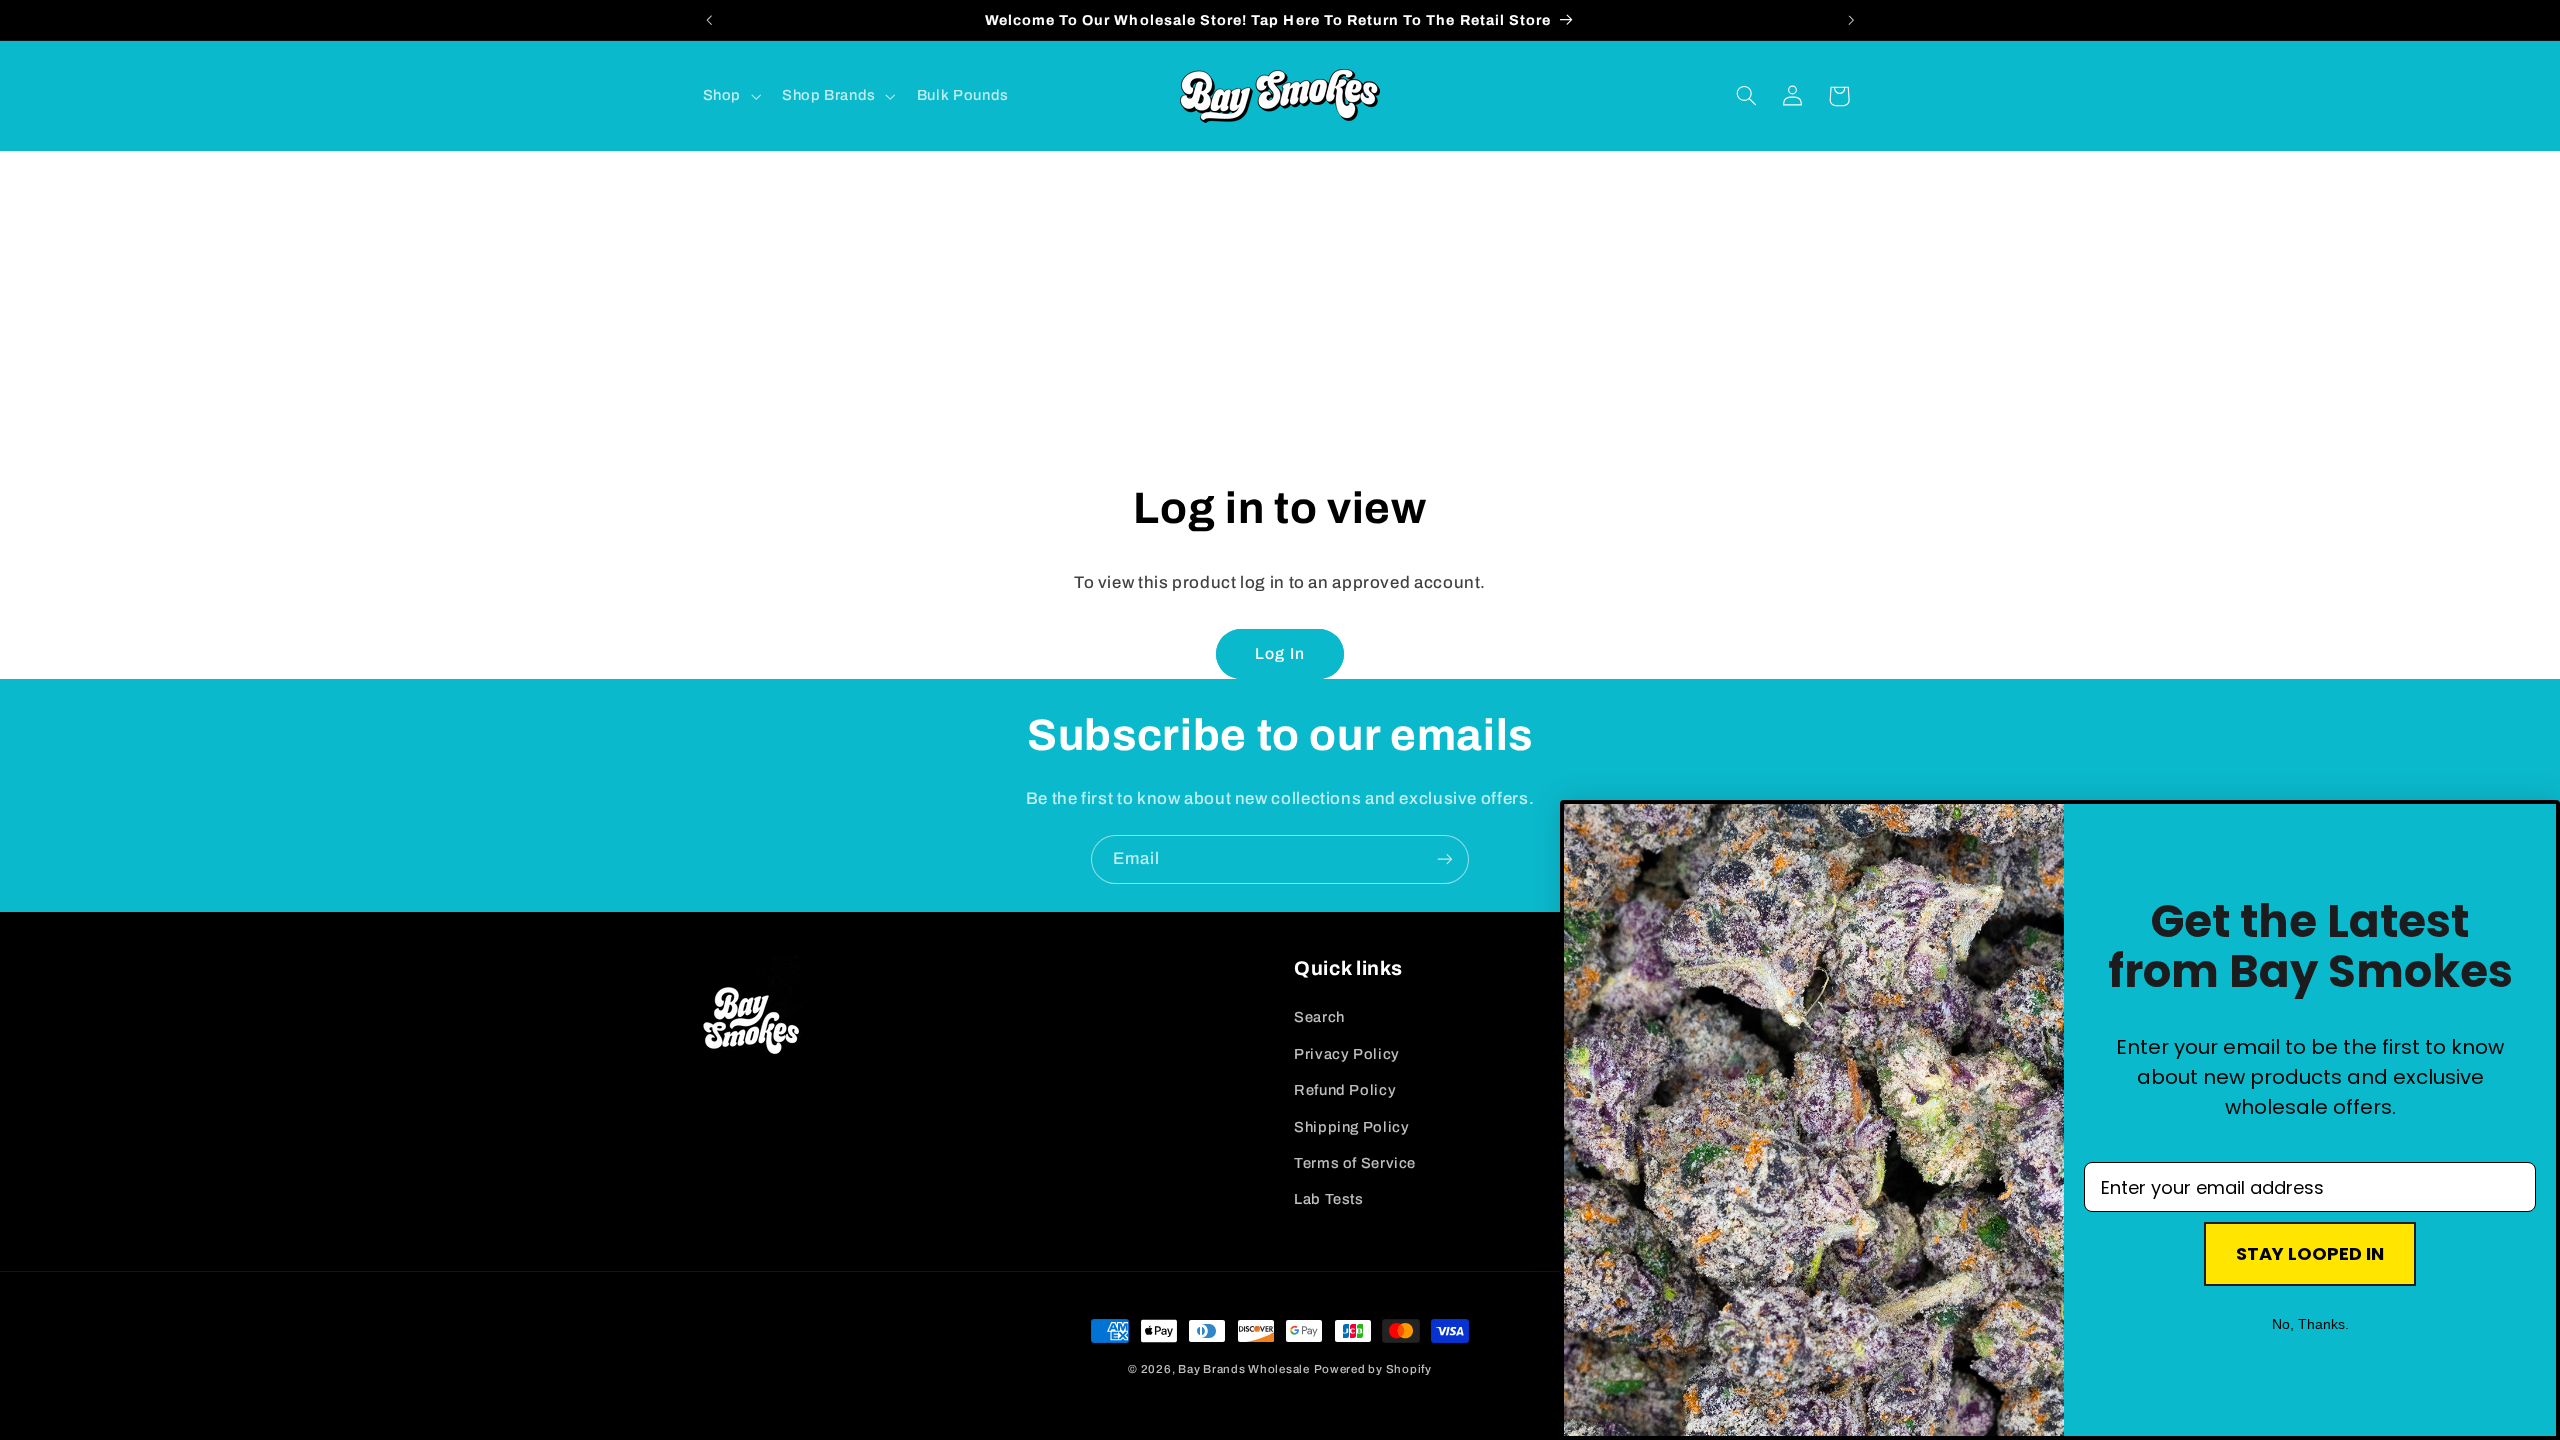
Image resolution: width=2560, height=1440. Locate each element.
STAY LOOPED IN (2310, 1253)
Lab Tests (1329, 1199)
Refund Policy (1345, 1090)
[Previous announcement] (709, 20)
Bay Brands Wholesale (1244, 1369)
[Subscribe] (1445, 859)
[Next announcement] (1851, 20)
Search (1319, 1017)
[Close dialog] (1590, 830)
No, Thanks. (2310, 1324)
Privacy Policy (1347, 1054)
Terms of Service (1355, 1163)
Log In (1279, 653)
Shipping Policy (1351, 1127)
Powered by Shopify (1373, 1369)
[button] (729, 96)
